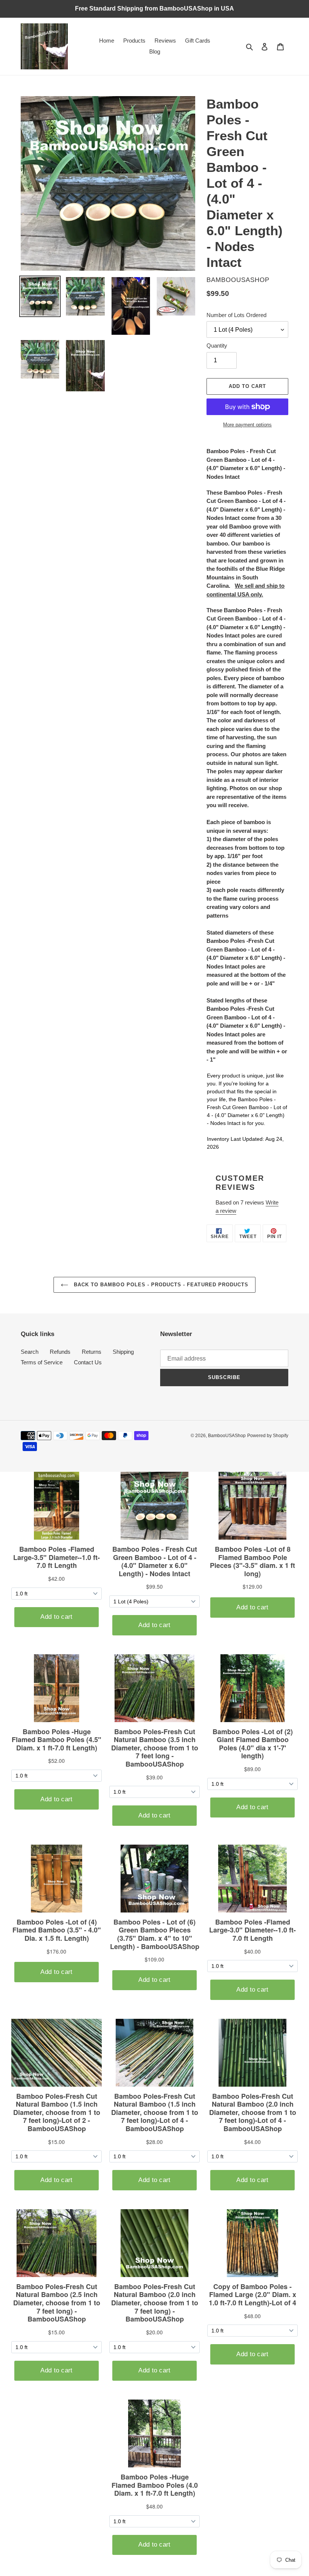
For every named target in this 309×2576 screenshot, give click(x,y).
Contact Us (88, 1362)
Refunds (60, 1352)
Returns (92, 1352)
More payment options (247, 425)
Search (30, 1352)
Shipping (123, 1352)
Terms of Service (42, 1362)
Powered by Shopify (268, 1436)
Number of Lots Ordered (236, 315)
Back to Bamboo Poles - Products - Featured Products (160, 1285)
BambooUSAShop (227, 1436)
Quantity (217, 346)
